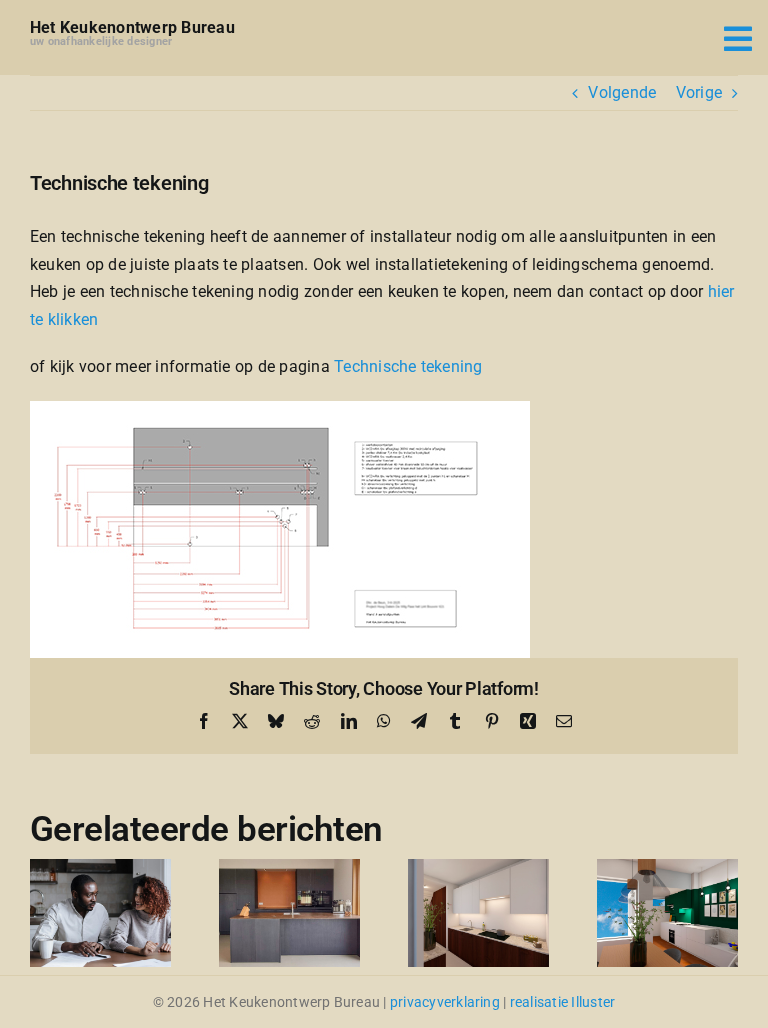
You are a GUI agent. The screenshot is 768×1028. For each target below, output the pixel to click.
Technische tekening (408, 366)
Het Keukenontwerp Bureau (132, 27)
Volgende (622, 92)
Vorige (699, 92)
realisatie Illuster (563, 1002)
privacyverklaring (445, 1002)
